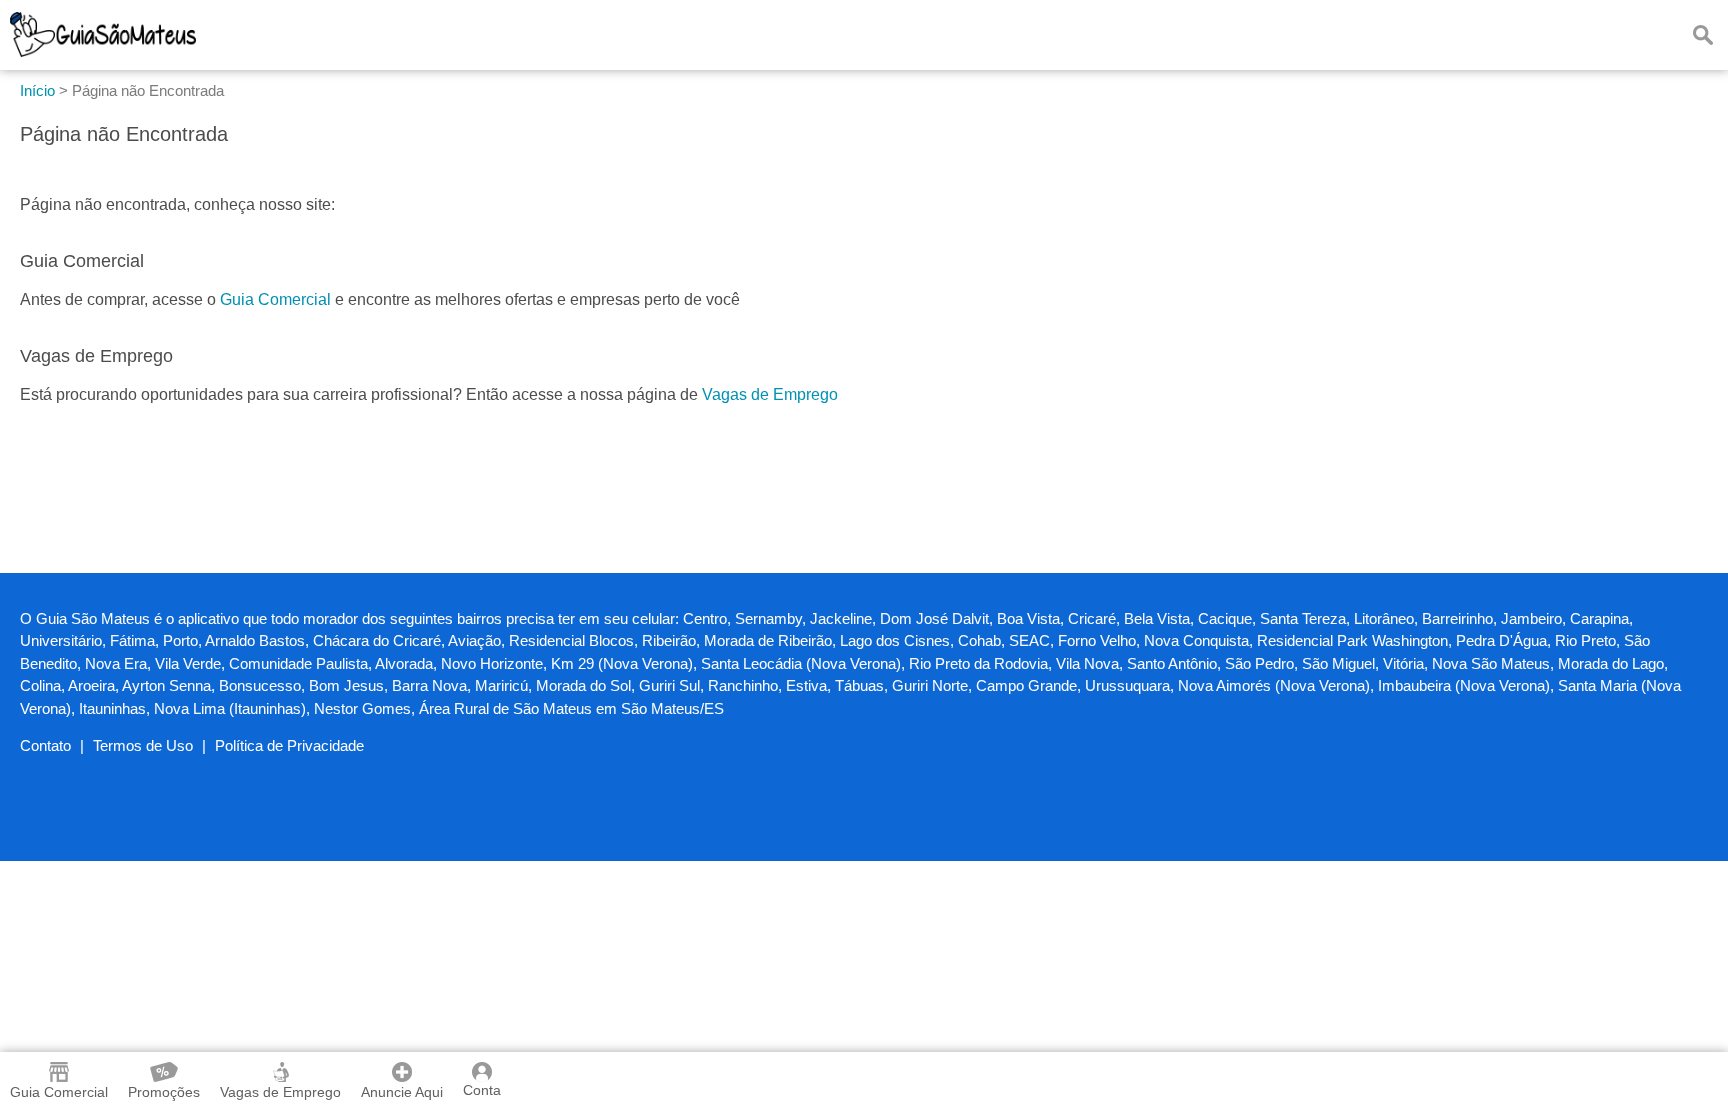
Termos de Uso (143, 745)
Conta (482, 1090)
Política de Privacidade (289, 745)
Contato (45, 745)
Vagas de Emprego (770, 394)
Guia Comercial (275, 299)
